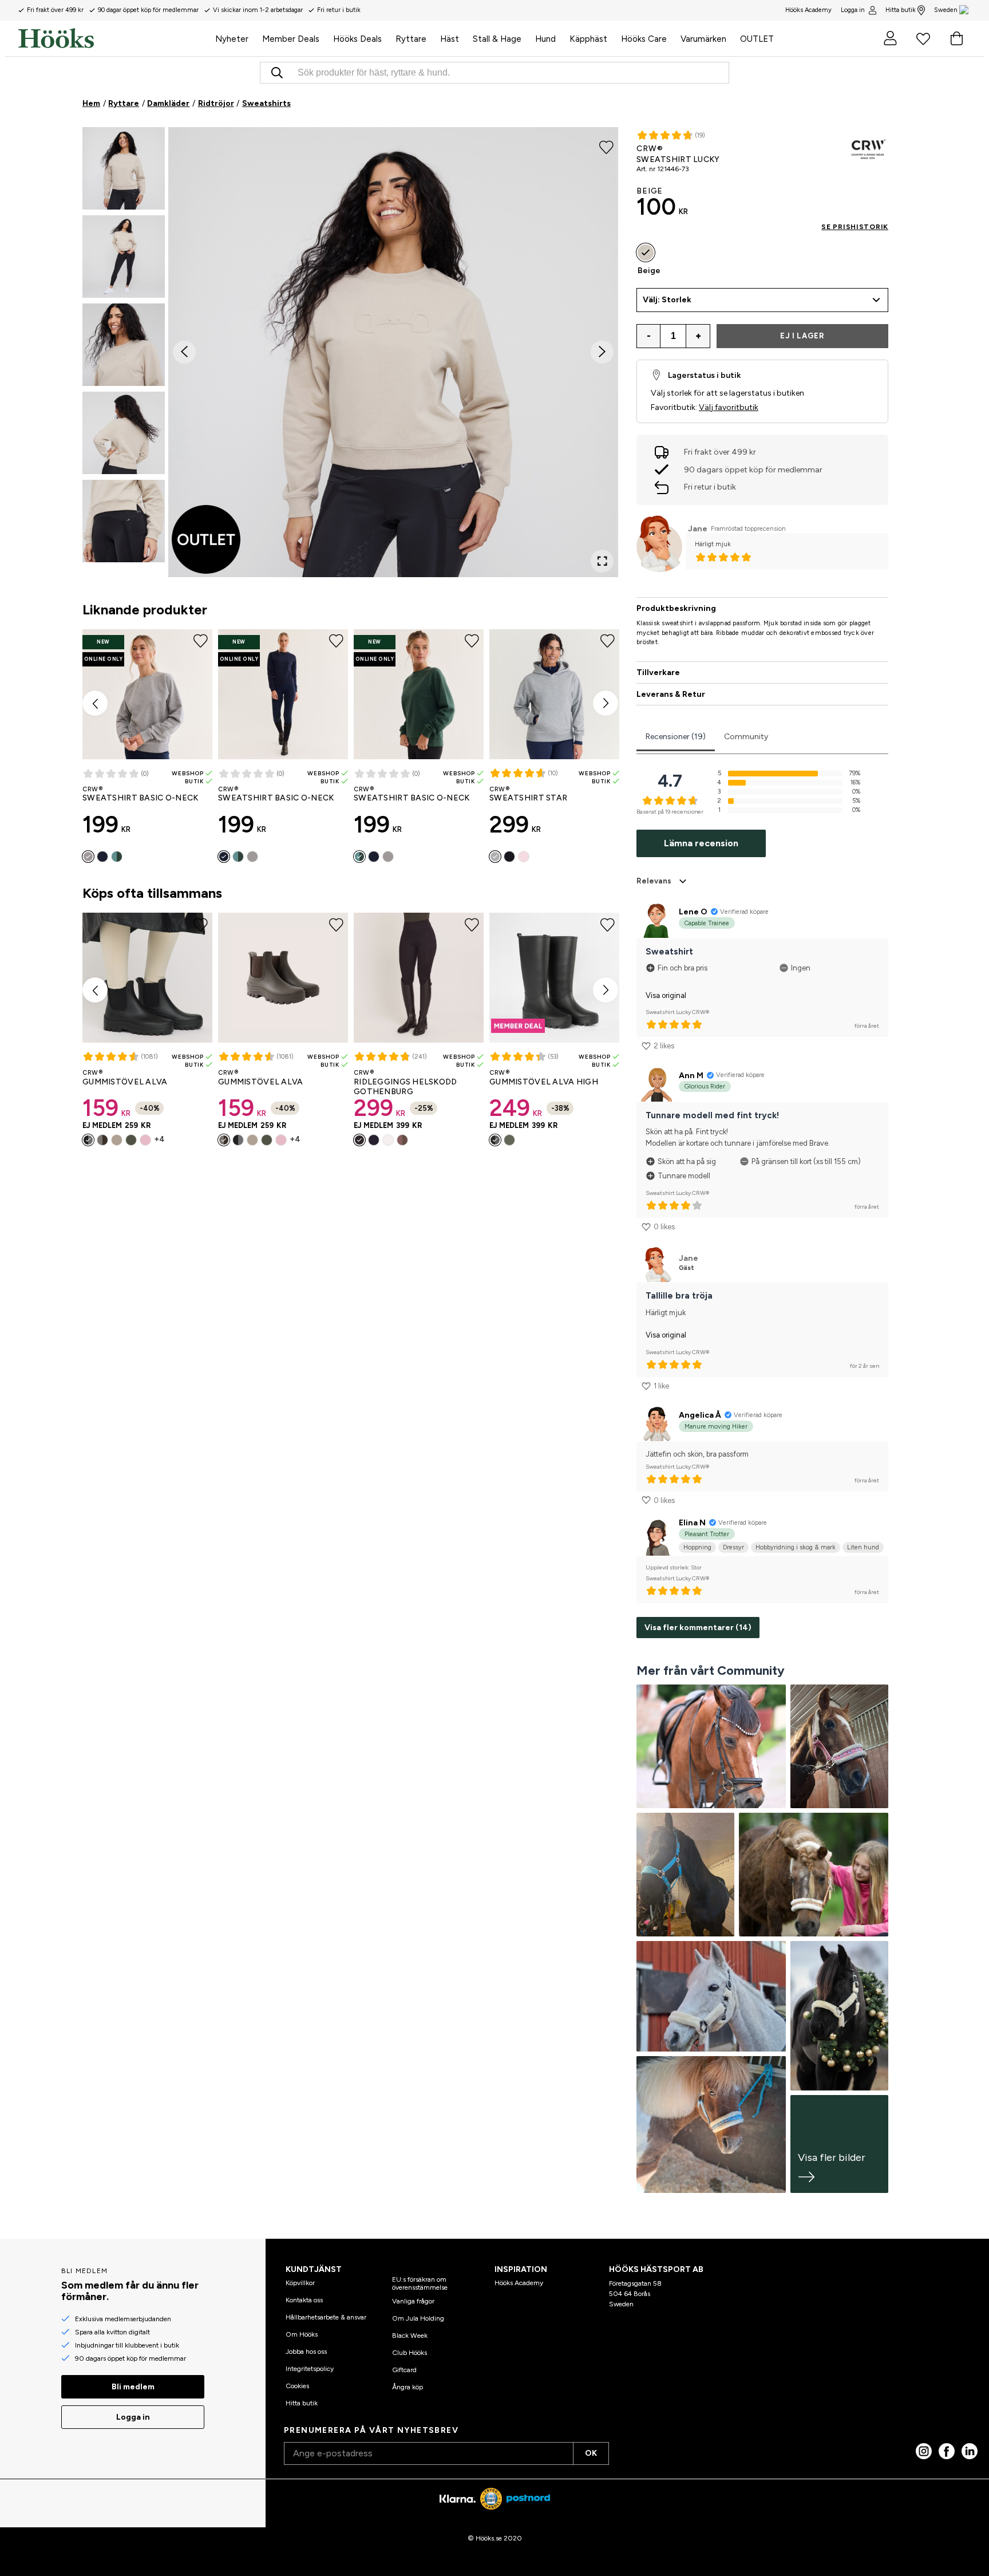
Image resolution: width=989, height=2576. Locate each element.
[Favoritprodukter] (923, 38)
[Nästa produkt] (606, 703)
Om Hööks (302, 2334)
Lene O (693, 912)
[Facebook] (947, 2451)
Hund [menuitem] (545, 39)
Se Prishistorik (855, 227)
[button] (124, 168)
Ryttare (124, 103)
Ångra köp (408, 2387)
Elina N (692, 1523)
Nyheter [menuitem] (232, 39)
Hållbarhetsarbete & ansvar (326, 2317)
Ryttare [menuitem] (411, 39)
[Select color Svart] (509, 857)
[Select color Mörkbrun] (102, 1140)
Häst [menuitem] (450, 39)
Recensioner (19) (676, 737)
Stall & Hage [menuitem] (497, 39)
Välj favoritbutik (729, 407)
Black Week (410, 2336)
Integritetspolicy (310, 2369)
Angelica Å (700, 1415)
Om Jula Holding (418, 2318)
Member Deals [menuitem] (291, 39)
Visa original (666, 995)
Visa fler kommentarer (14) (698, 1628)
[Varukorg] (956, 38)
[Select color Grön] (131, 1140)
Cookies (297, 2386)
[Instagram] (924, 2451)
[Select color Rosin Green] (117, 857)
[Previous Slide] (184, 352)
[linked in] (970, 2451)
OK (591, 2453)
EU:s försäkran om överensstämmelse (420, 2283)
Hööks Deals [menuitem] (357, 39)
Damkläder (168, 103)
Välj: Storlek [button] (667, 300)
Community (746, 737)
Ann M (691, 1076)
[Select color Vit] (388, 1140)
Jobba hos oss (306, 2352)
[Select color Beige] (117, 1140)
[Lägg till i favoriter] (606, 147)
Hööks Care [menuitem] (644, 39)
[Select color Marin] (102, 857)
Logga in (853, 10)
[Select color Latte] (402, 1140)
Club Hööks (410, 2353)
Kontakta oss (304, 2300)
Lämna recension (701, 843)
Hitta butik (901, 10)
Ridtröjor (216, 103)
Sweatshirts (266, 103)
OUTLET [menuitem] (757, 39)
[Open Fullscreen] (602, 561)
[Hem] (113, 38)
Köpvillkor (300, 2283)
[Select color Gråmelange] (88, 857)
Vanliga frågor (413, 2301)
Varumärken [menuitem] (703, 39)
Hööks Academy (519, 2283)
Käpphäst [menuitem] (588, 39)
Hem (91, 103)
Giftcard (404, 2370)
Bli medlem (133, 2387)
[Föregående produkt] (95, 703)
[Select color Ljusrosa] (524, 857)
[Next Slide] (602, 352)
